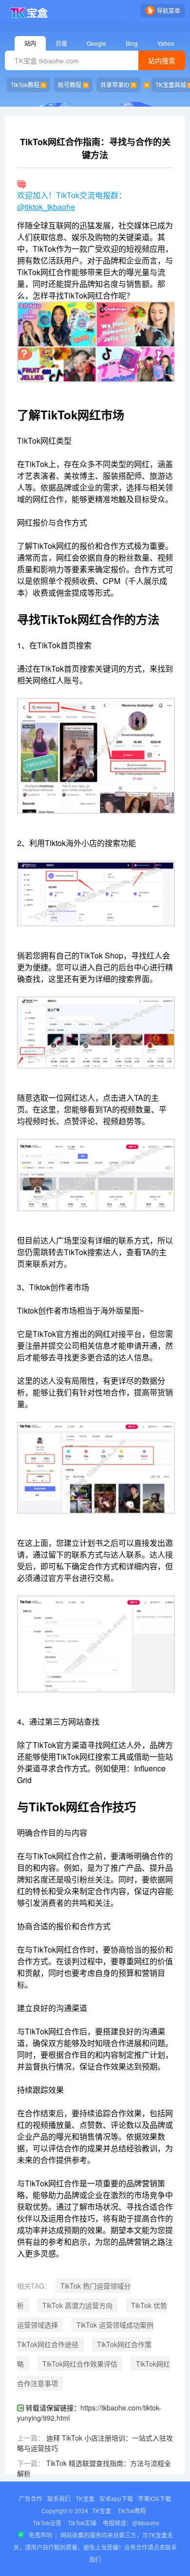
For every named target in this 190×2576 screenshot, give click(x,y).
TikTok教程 (25, 85)
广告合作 (31, 2498)
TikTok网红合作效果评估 (80, 2364)
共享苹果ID (115, 85)
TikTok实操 (82, 2523)
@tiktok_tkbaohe (46, 207)
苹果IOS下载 (154, 2498)
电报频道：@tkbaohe (131, 2523)
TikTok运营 (47, 2523)
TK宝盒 (85, 2498)
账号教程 (70, 85)
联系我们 (59, 2498)
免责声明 (40, 2535)
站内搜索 (162, 61)
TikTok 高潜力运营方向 (77, 2305)
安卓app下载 (116, 2498)
